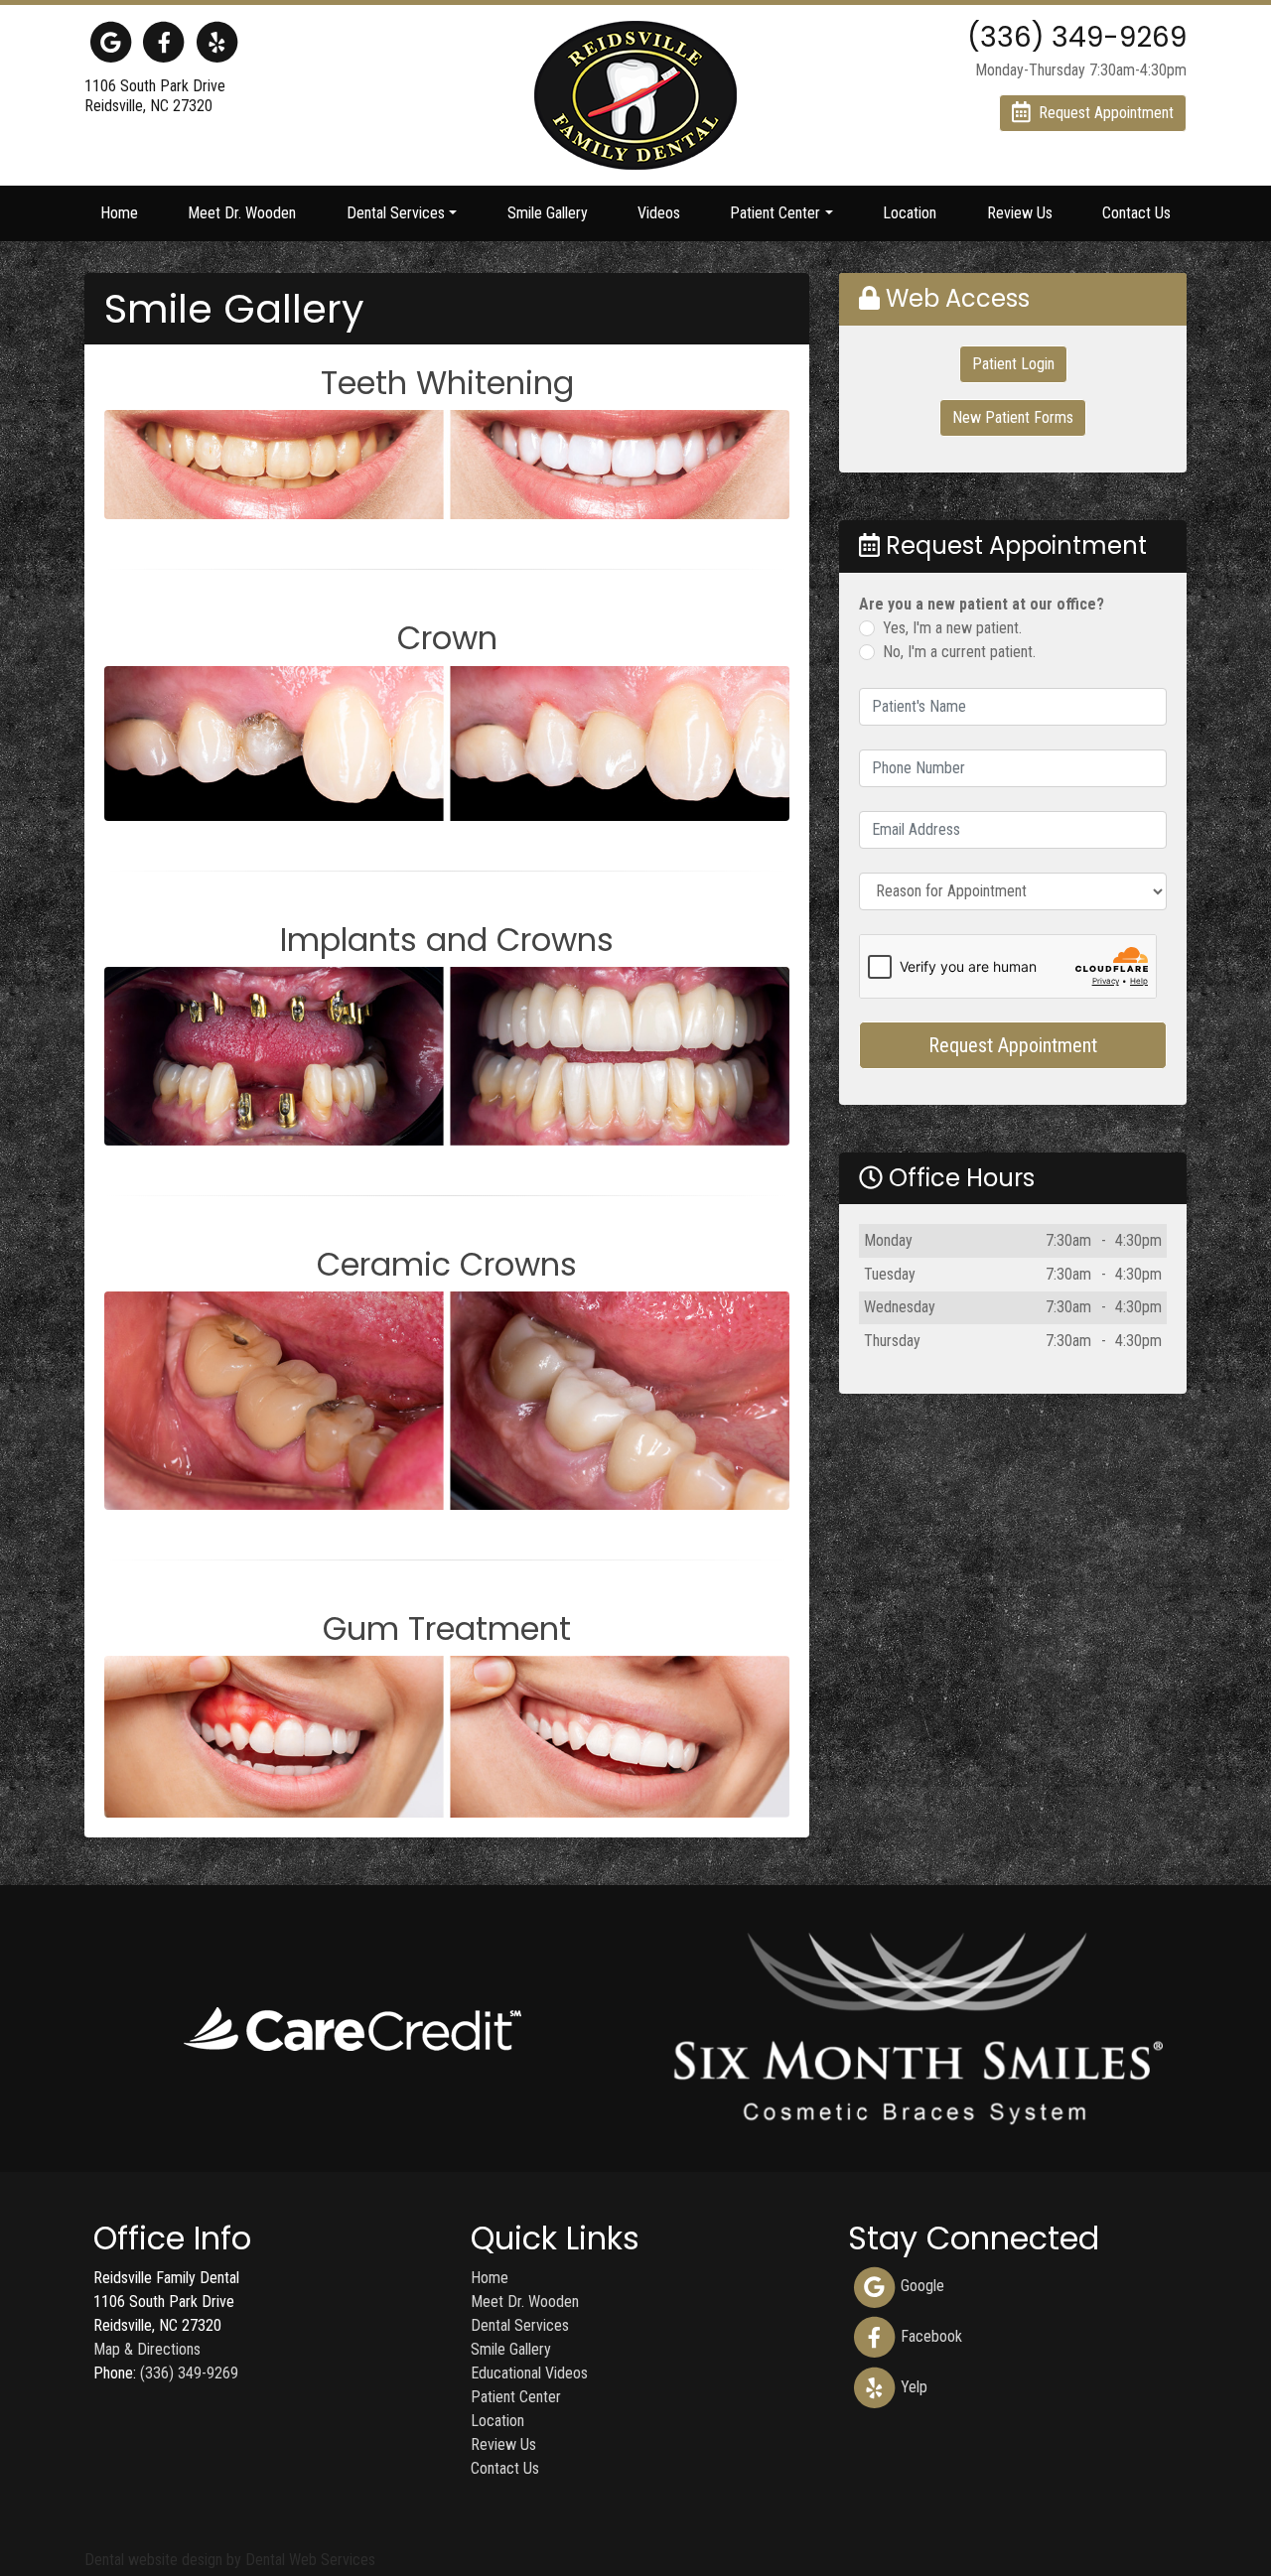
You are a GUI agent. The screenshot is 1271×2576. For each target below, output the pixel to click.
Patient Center (516, 2397)
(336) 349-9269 (189, 2373)
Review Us (1020, 213)
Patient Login (1013, 364)
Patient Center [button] (775, 213)
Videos (659, 213)
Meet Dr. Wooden (242, 213)
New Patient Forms (1013, 417)
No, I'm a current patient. (959, 652)
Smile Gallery (548, 213)
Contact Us (1136, 213)
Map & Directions (147, 2349)
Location (910, 213)
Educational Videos (529, 2373)
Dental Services (520, 2325)
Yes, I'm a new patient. (952, 628)
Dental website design (153, 2560)
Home (119, 213)
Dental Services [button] (396, 213)
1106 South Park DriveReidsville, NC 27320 (155, 96)
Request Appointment (1013, 1045)
